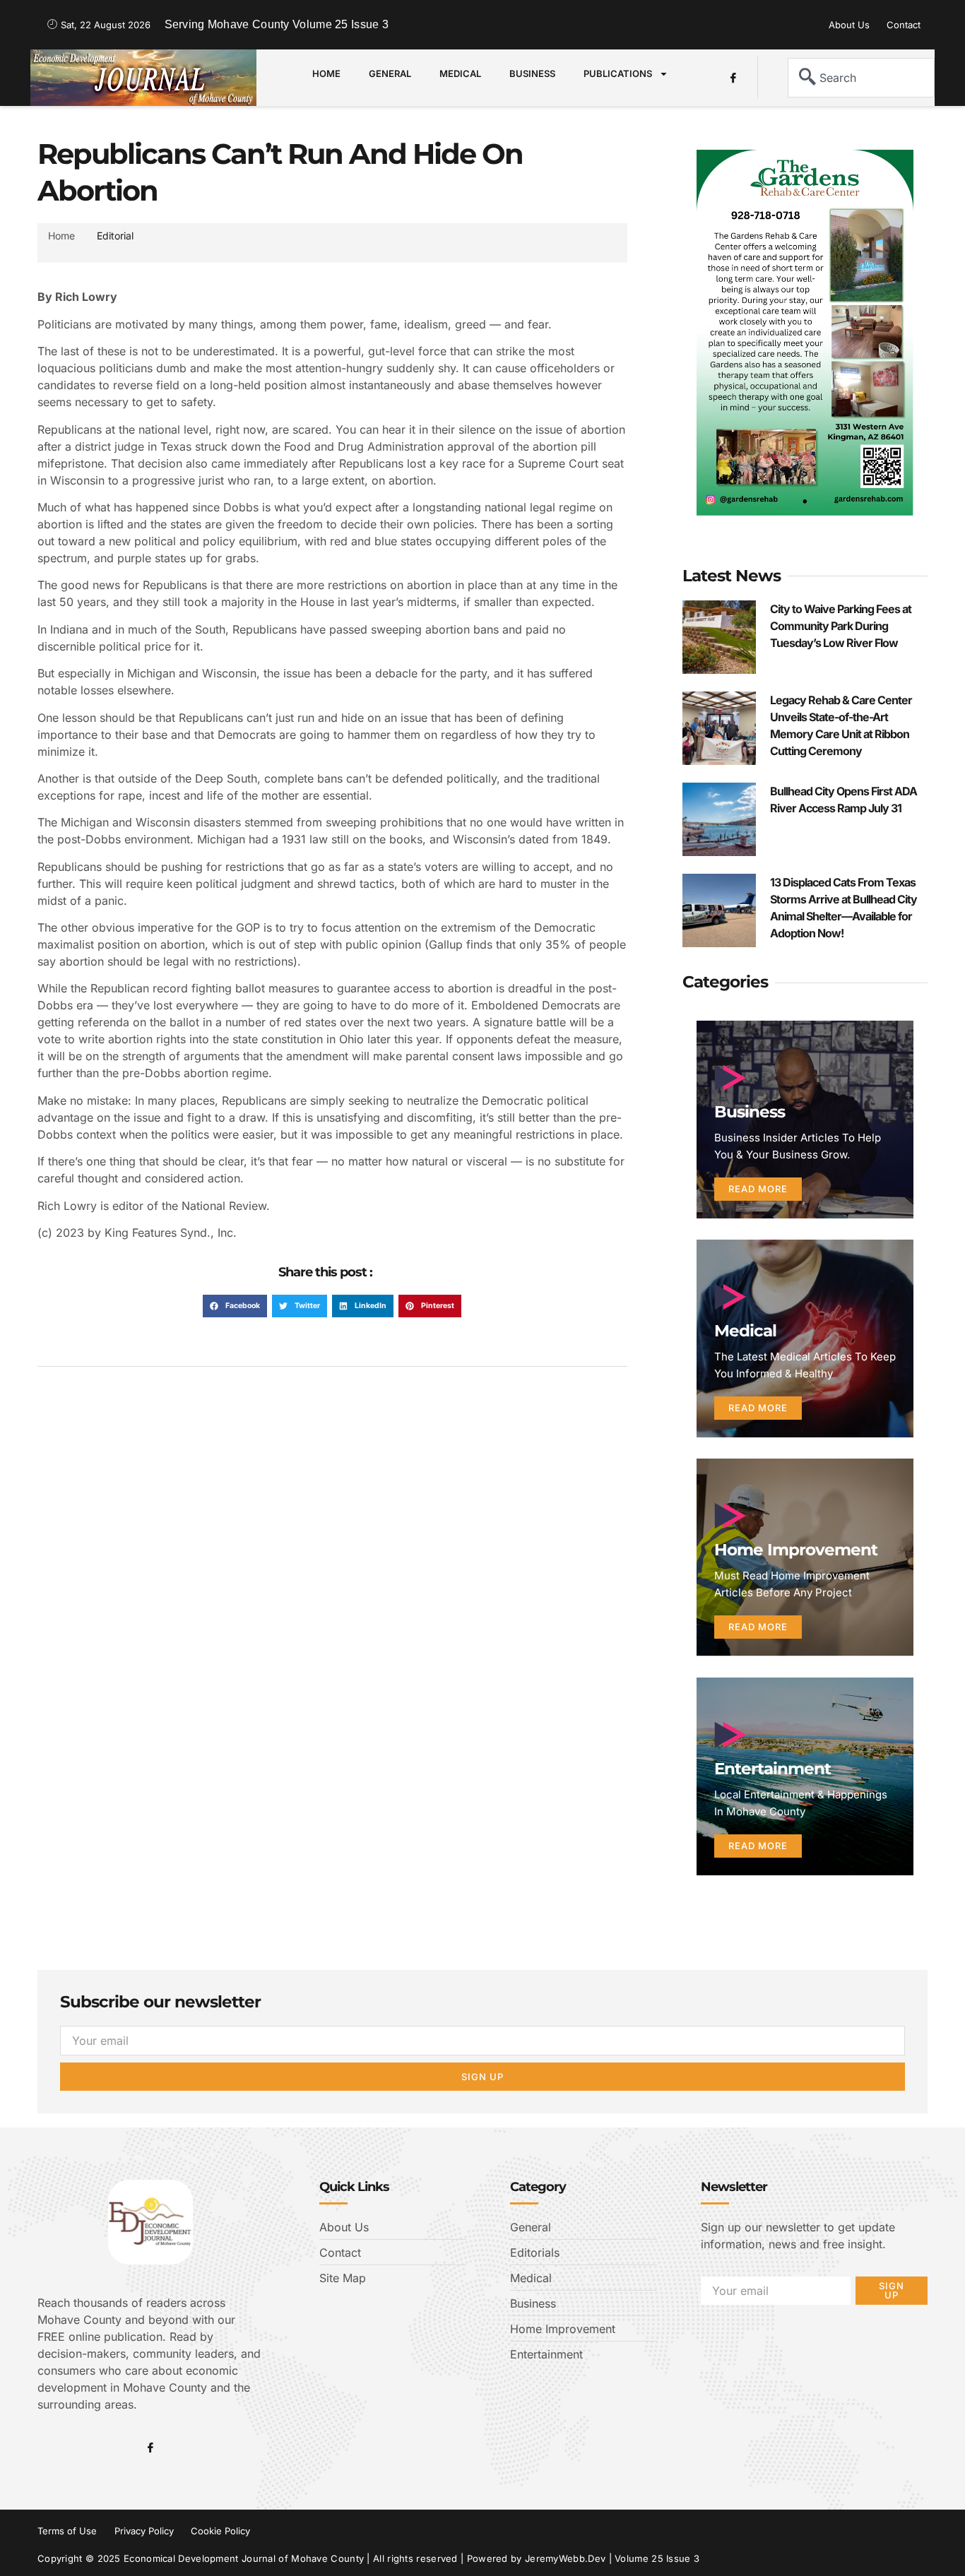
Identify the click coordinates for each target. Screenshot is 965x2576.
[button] (235, 1306)
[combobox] (861, 78)
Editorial (115, 236)
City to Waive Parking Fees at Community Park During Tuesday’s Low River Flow (841, 626)
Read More (758, 1189)
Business (532, 73)
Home (326, 73)
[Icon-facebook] (733, 78)
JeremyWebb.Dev (565, 2558)
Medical (460, 73)
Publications (618, 73)
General (390, 73)
